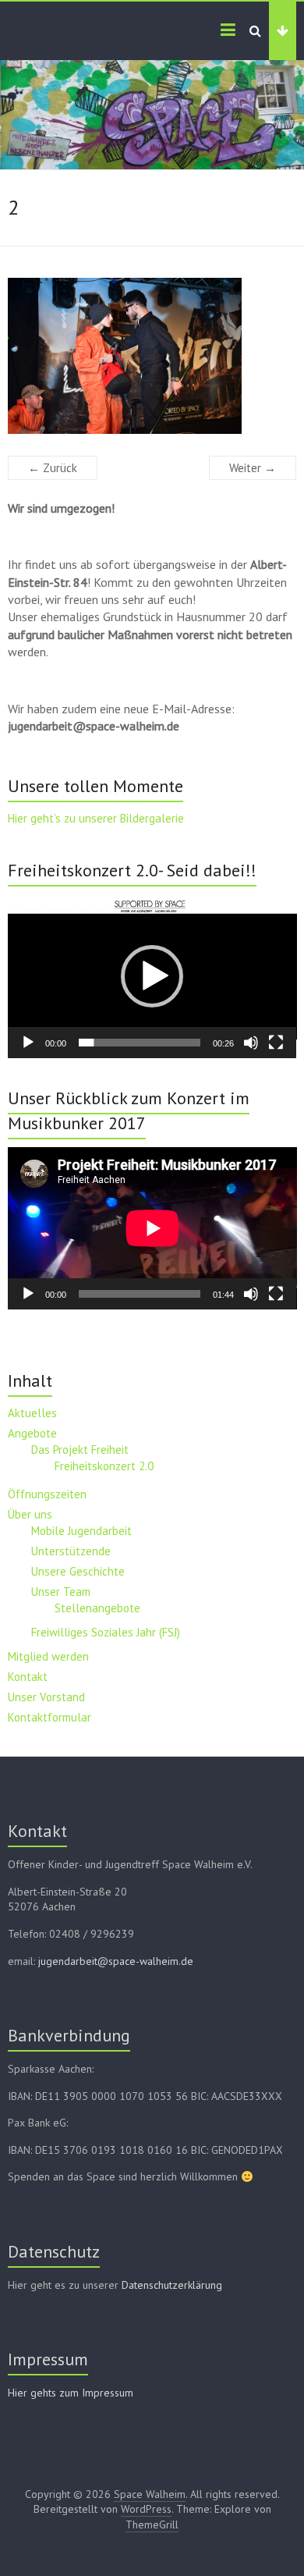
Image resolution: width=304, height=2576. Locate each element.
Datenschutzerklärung (172, 2285)
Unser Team (61, 1592)
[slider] (140, 1043)
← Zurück (53, 468)
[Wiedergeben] (28, 1043)
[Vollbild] (276, 1043)
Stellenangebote (97, 1608)
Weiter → (253, 468)
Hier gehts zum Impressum (71, 2393)
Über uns (30, 1514)
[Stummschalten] (251, 1043)
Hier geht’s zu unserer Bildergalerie (96, 818)
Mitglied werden (48, 1656)
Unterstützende (71, 1551)
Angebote (32, 1433)
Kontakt (28, 1677)
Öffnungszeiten (47, 1494)
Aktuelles (32, 1413)
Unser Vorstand (46, 1697)
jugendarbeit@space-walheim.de (116, 1961)
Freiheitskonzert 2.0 (104, 1466)
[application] (152, 976)
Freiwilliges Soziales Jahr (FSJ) (106, 1632)
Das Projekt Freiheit (80, 1450)
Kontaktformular (49, 1717)
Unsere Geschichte (78, 1571)
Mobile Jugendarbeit (81, 1531)
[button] (152, 976)
